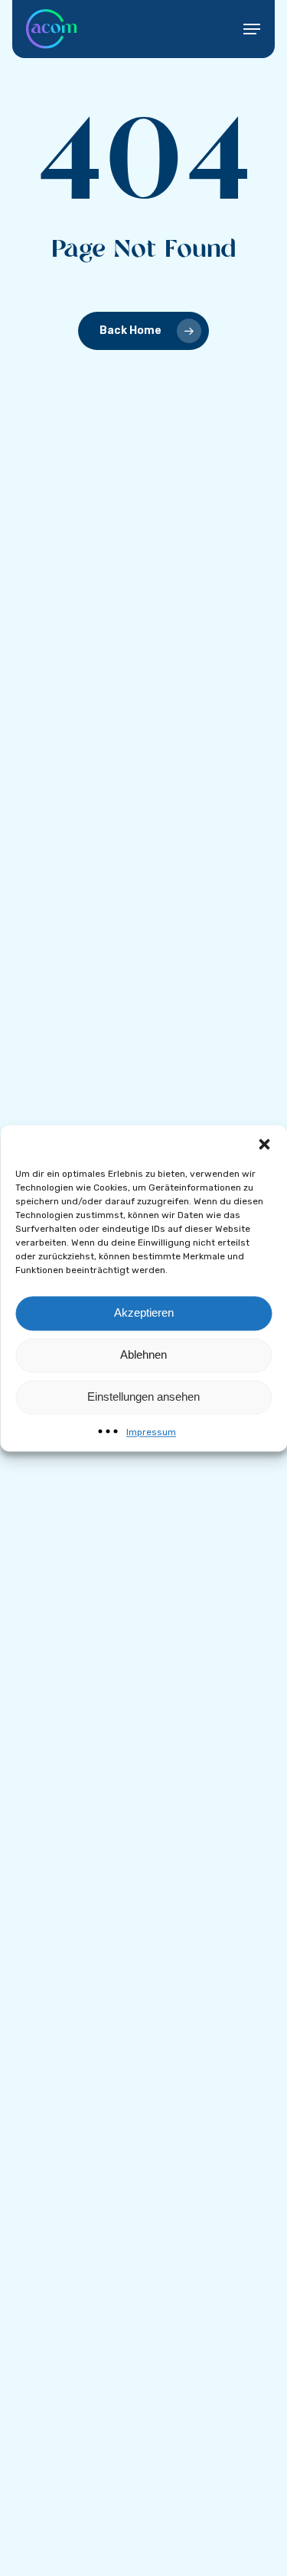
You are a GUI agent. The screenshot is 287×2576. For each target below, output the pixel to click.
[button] (264, 1144)
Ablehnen (143, 1354)
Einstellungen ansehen (143, 1397)
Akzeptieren (144, 1312)
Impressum (151, 1432)
